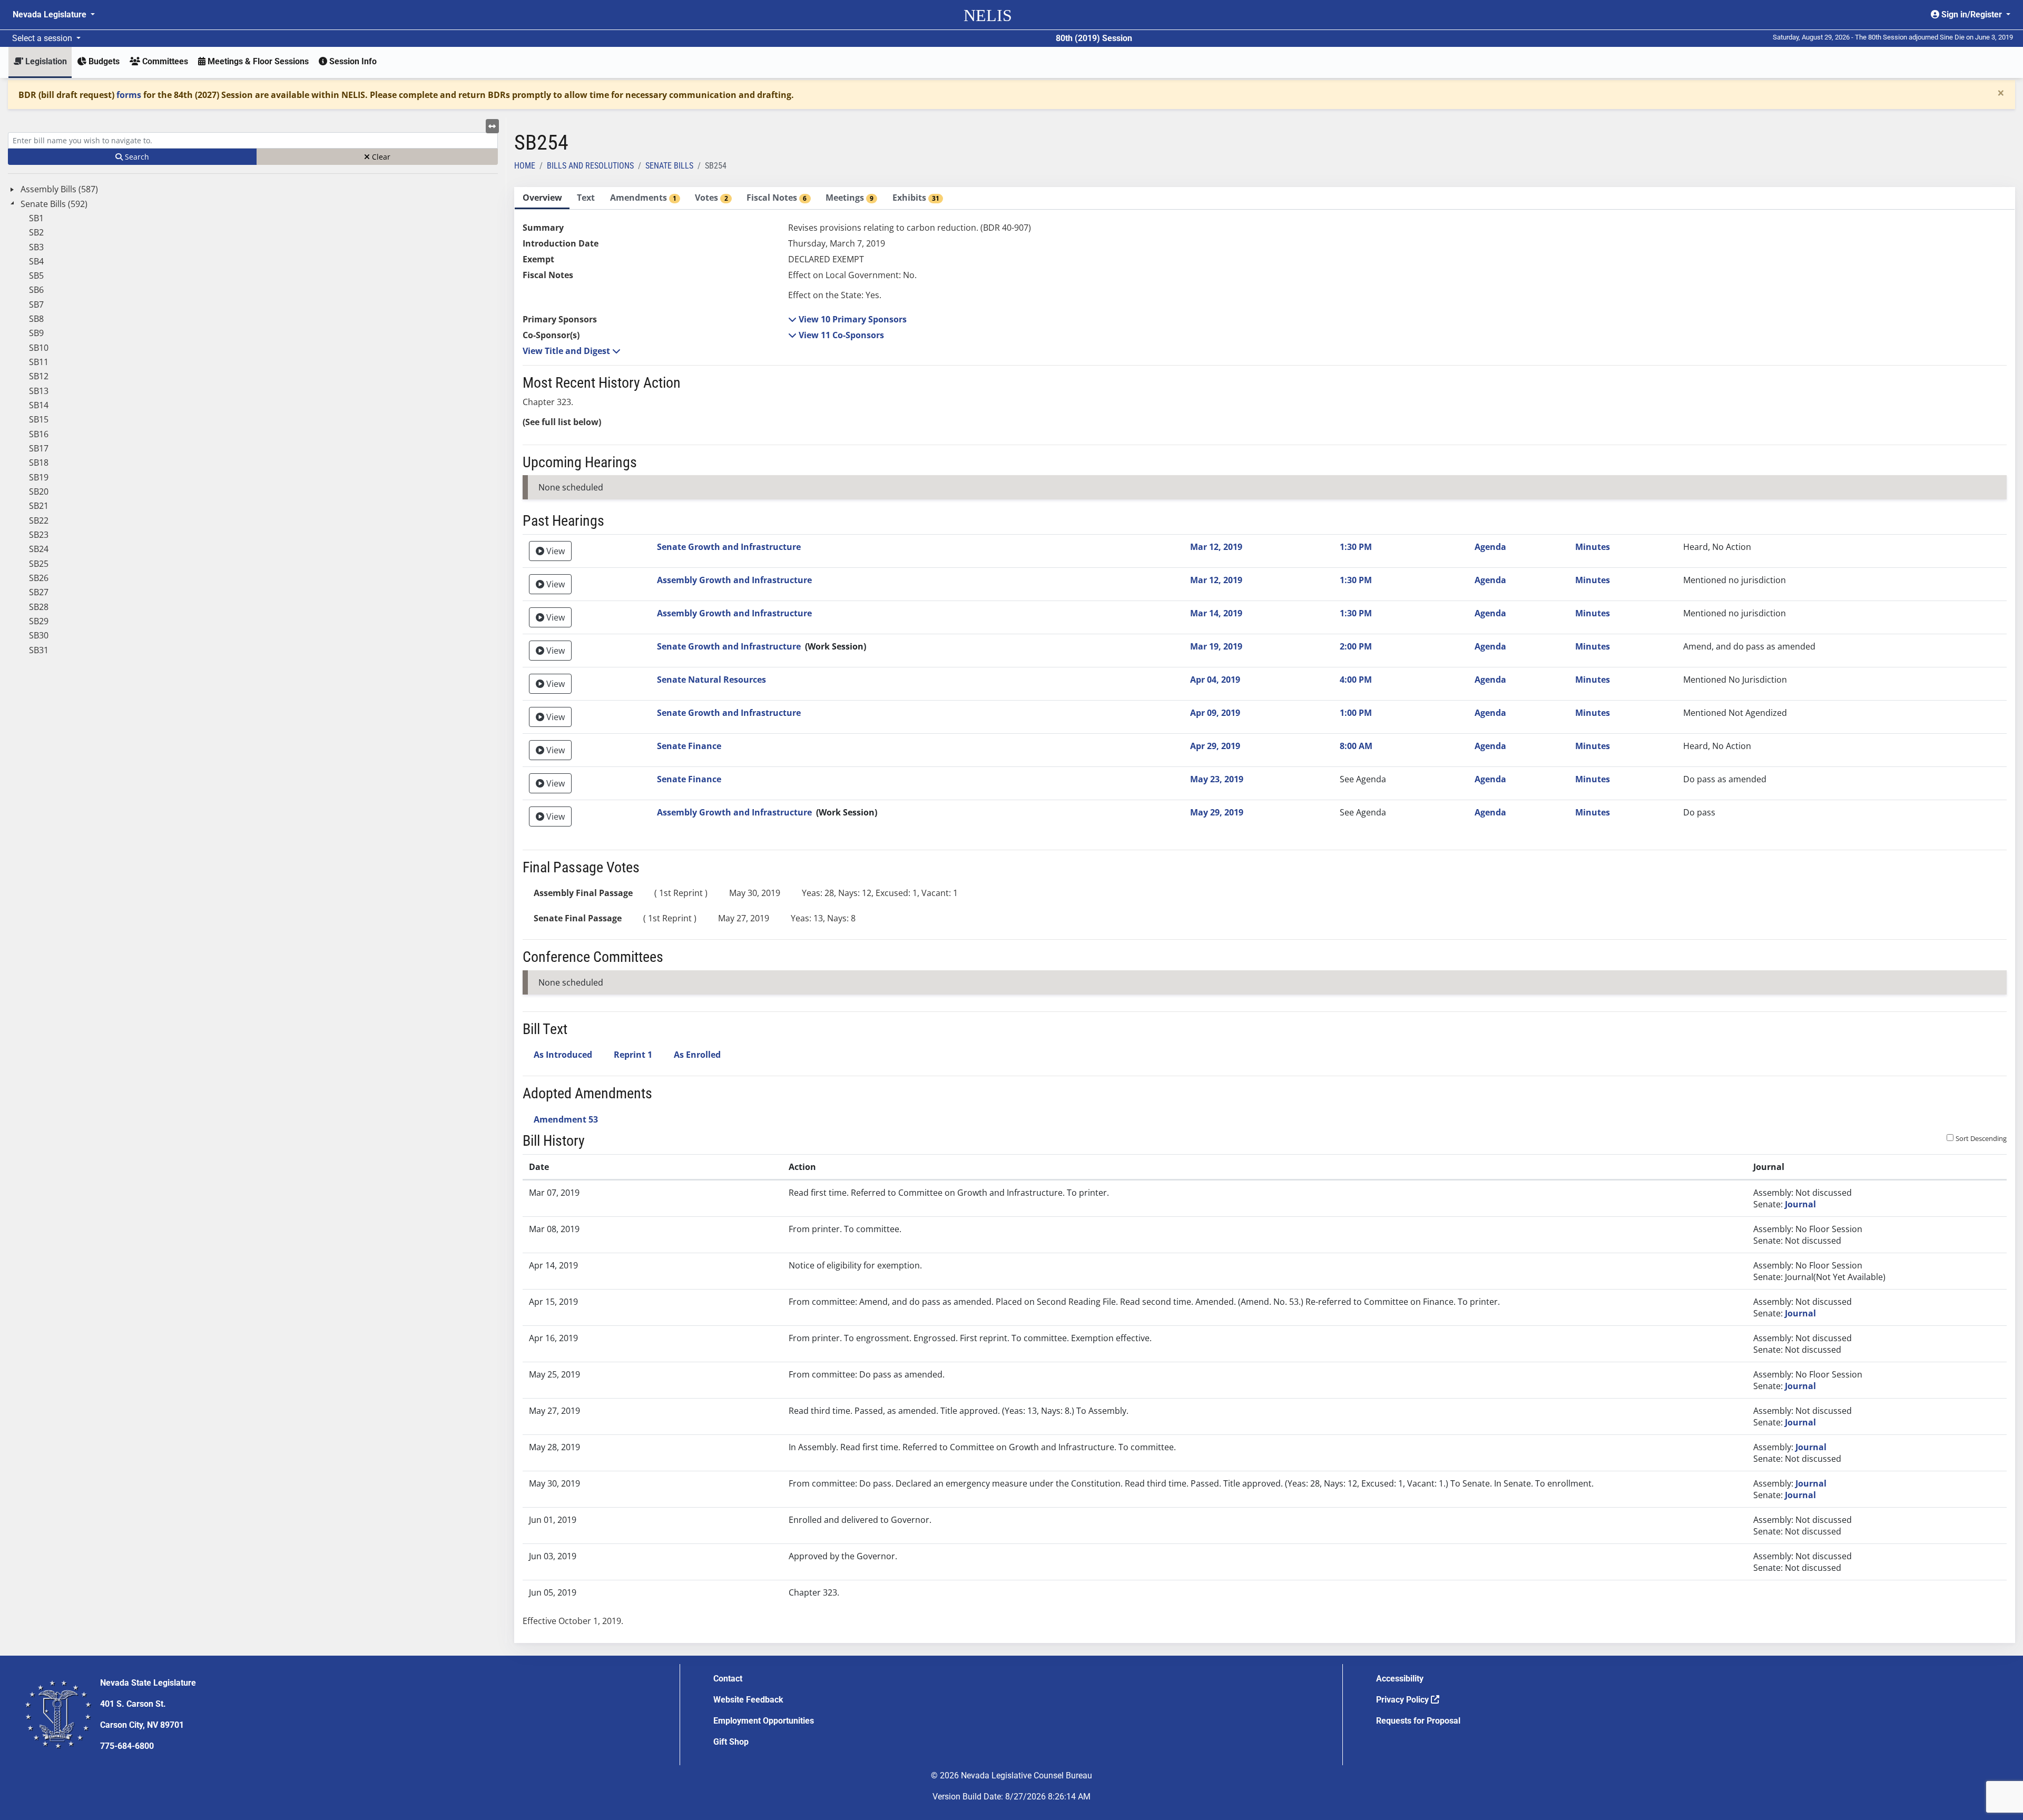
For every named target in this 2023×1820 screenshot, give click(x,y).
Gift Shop (731, 1742)
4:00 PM (1356, 680)
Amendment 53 (566, 1119)
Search (136, 157)
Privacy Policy (1403, 1700)
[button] (847, 319)
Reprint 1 (633, 1055)
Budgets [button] (103, 61)
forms (129, 95)
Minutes (1593, 547)
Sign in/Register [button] (1972, 14)
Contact (728, 1679)
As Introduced (563, 1055)
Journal (1800, 1204)
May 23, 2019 (1217, 779)
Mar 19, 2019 (1216, 646)
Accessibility (1400, 1679)
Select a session (43, 38)
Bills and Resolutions (590, 166)
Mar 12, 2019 (1216, 547)
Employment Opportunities (764, 1721)
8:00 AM (1356, 746)
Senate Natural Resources (711, 680)
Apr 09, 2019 (1215, 713)
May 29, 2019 (1217, 812)
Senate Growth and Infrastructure (729, 547)
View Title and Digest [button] (567, 351)
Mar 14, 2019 (1216, 613)
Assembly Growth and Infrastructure (734, 580)
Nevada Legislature (51, 14)
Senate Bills (669, 166)
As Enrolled (697, 1055)
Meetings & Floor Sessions (257, 61)
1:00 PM (1356, 713)
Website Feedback (748, 1700)
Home (525, 166)
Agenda (1490, 547)
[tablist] (1265, 915)
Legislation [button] (45, 61)
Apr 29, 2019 (1215, 746)
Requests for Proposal (1418, 1721)
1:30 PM (1356, 547)
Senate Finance (689, 746)
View (554, 551)
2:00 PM (1356, 646)
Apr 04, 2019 (1215, 680)
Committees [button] (164, 61)
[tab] (542, 198)
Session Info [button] (352, 61)
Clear (380, 157)
